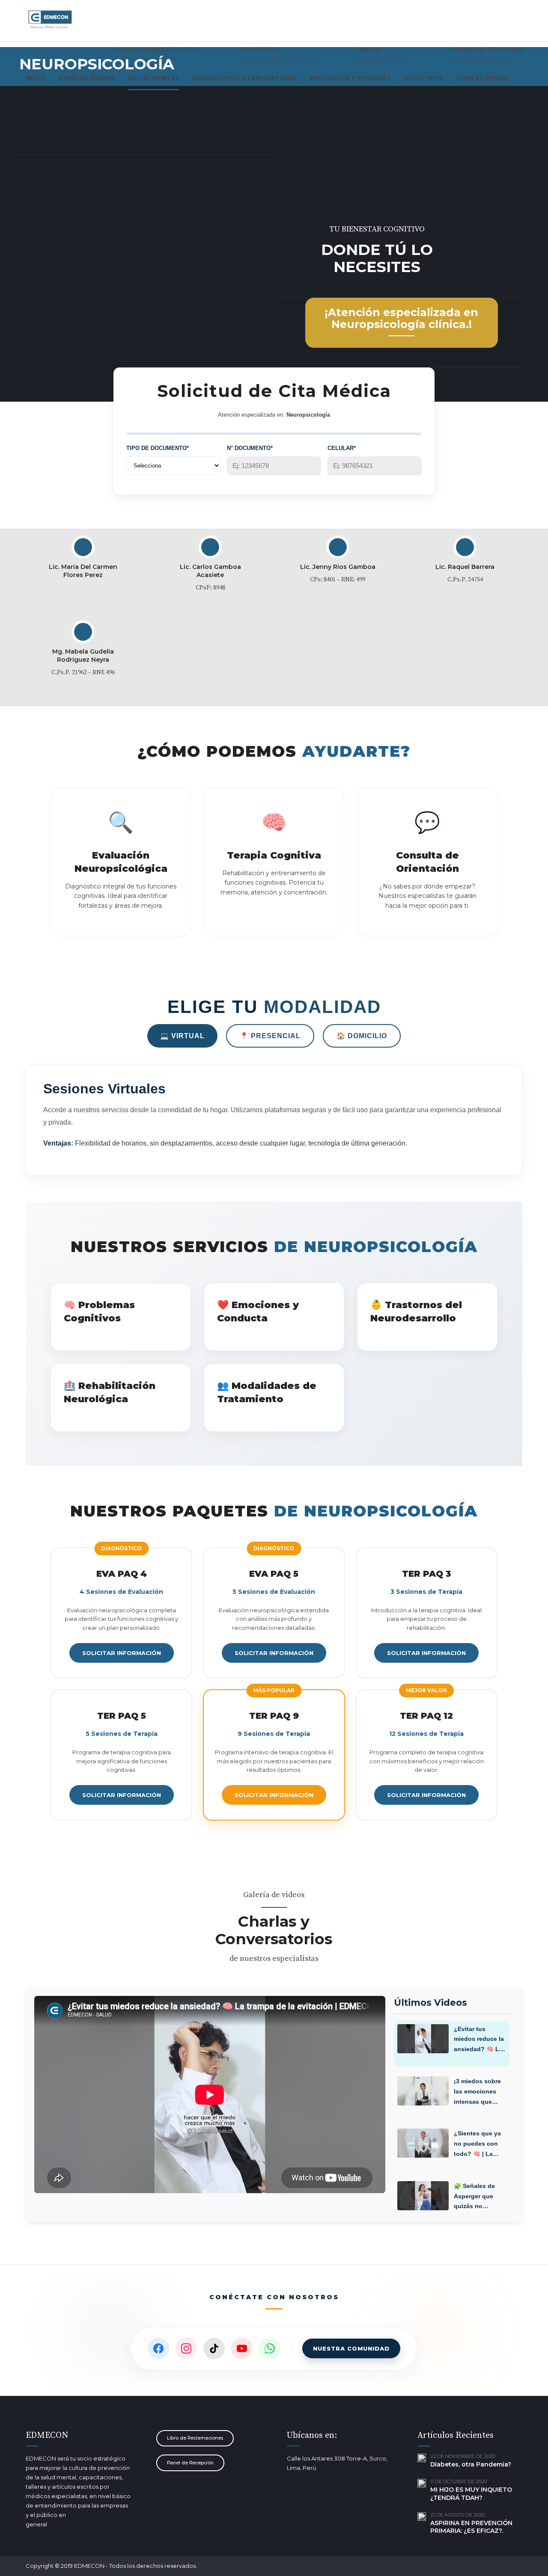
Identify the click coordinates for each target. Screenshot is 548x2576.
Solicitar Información (122, 1653)
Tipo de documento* (158, 448)
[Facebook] (158, 2348)
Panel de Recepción (190, 2463)
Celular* (342, 448)
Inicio (36, 78)
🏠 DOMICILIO (362, 1036)
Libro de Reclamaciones (195, 2438)
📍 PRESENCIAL (270, 1036)
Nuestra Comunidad (351, 2348)
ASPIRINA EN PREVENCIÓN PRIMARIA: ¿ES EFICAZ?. (471, 2527)
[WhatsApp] (270, 2348)
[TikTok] (214, 2348)
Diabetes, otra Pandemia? (471, 2464)
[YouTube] (242, 2348)
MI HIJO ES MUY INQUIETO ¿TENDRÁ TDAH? (471, 2494)
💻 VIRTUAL (182, 1036)
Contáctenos (482, 78)
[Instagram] (186, 2348)
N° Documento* (250, 448)
